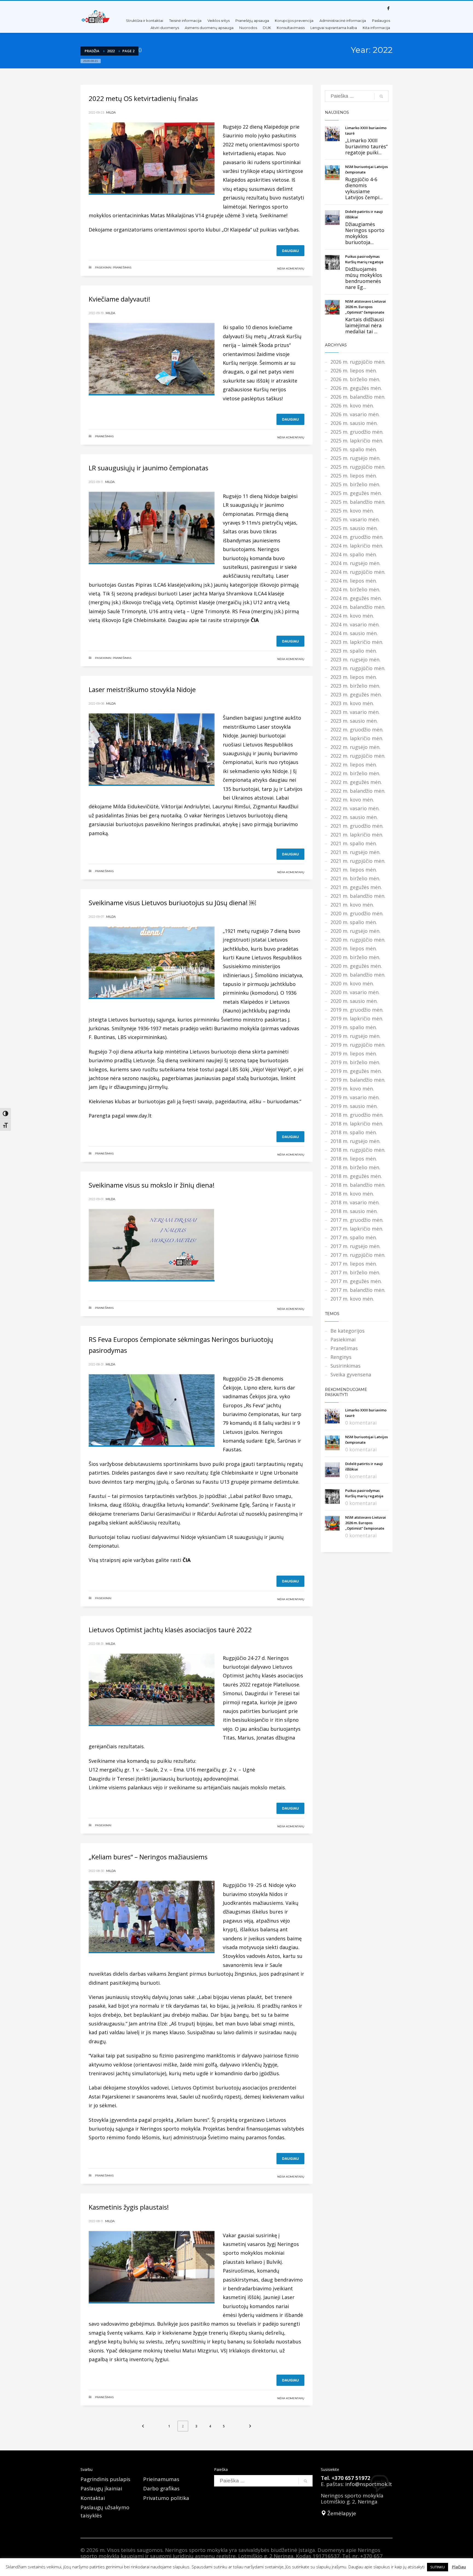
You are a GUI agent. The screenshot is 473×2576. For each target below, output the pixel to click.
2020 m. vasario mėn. (355, 992)
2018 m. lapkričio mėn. (357, 1124)
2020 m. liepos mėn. (354, 948)
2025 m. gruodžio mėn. (357, 432)
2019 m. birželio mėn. (355, 1062)
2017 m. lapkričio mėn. (357, 1229)
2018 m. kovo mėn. (352, 1194)
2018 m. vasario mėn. (355, 1202)
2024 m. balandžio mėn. (358, 607)
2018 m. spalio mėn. (354, 1132)
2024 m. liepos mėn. (354, 581)
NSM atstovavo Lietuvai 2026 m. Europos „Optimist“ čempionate (366, 307)
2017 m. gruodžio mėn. (357, 1220)
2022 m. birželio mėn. (355, 773)
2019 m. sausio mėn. (354, 1106)
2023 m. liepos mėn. (354, 677)
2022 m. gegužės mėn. (356, 782)
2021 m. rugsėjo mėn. (355, 852)
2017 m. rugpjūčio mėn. (358, 1255)
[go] (381, 96)
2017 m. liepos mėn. (354, 1264)
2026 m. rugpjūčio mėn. (358, 362)
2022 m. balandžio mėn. (358, 791)
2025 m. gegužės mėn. (356, 493)
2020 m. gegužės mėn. (356, 966)
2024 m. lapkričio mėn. (357, 546)
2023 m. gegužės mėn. (356, 694)
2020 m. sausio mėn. (354, 1001)
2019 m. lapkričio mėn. (357, 1018)
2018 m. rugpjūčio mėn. (358, 1150)
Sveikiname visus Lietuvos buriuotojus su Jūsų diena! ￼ (172, 903)
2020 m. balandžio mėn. (358, 975)
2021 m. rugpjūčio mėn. (358, 861)
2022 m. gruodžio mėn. (357, 730)
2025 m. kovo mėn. (352, 511)
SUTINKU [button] (438, 2567)
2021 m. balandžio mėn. (358, 896)
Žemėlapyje (341, 2513)
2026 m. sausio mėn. (354, 423)
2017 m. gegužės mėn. (356, 1281)
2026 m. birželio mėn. (355, 379)
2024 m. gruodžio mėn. (357, 537)
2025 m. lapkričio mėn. (357, 441)
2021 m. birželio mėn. (355, 878)
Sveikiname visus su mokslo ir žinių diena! (152, 1185)
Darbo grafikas (161, 2488)
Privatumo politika (166, 2498)
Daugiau (290, 251)
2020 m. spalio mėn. (354, 922)
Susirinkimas (345, 1366)
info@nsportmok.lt (369, 2484)
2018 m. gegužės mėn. (356, 1176)
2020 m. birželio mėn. (355, 957)
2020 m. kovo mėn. (352, 983)
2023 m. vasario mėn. (355, 712)
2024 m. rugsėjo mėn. (355, 563)
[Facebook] (388, 8)
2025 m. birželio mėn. (355, 484)
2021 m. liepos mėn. (354, 870)
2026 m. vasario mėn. (355, 414)
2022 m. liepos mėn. (354, 765)
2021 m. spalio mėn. (354, 843)
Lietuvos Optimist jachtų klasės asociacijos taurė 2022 (170, 1630)
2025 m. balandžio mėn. (358, 502)
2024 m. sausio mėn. (354, 633)
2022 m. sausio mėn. (354, 817)
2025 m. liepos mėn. (354, 476)
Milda (111, 112)
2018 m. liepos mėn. (354, 1159)
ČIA (255, 620)
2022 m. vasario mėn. (355, 808)
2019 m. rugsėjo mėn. (355, 1036)
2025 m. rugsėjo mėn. (355, 458)
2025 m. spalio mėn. (354, 449)
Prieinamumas (161, 2479)
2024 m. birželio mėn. (355, 589)
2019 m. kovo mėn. (352, 1089)
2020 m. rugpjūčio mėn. (358, 940)
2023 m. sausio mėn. (354, 721)
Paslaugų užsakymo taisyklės (105, 2511)
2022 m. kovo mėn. (352, 800)
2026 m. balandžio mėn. (358, 397)
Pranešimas (122, 267)
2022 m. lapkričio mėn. (357, 738)
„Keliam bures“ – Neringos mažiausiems (148, 1857)
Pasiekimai (103, 267)
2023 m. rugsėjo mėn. (355, 659)
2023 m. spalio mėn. (354, 651)
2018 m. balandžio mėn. (358, 1185)
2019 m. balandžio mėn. (358, 1080)
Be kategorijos (347, 1331)
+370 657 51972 (351, 2478)
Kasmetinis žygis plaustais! (129, 2207)
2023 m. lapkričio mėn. (357, 642)
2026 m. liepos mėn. (354, 371)
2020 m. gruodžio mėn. (357, 913)
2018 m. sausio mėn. (354, 1211)
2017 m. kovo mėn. (352, 1299)
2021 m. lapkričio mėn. (357, 835)
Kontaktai (93, 2498)
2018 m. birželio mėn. (355, 1167)
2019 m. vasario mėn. (355, 1097)
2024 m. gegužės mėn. (356, 598)
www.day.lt (139, 1116)
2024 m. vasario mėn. (355, 624)
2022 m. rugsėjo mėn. (355, 747)
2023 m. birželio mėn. (355, 686)
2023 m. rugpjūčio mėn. (358, 668)
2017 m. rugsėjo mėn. (355, 1246)
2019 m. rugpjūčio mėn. (358, 1045)
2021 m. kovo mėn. (352, 905)
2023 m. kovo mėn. (352, 703)
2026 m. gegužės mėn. (356, 388)
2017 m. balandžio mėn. (358, 1290)
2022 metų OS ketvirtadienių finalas (143, 98)
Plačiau (459, 2567)
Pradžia (92, 51)
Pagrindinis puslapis (105, 2479)
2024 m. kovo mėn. (352, 616)
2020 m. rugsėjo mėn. (355, 931)
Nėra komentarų (291, 269)
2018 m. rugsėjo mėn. (355, 1141)
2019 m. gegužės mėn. (356, 1071)
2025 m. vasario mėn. (355, 519)
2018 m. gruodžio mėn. (357, 1115)
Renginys (341, 1357)
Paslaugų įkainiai (101, 2488)
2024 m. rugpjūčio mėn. (358, 572)
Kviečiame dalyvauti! (119, 299)
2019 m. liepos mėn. (354, 1053)
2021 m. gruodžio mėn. (357, 826)
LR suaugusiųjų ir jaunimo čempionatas (148, 468)
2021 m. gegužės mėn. (356, 887)
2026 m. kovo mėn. (352, 406)
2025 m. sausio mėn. (354, 528)
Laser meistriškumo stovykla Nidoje (142, 689)
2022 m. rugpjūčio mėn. (358, 756)
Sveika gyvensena (351, 1374)
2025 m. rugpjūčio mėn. (358, 467)
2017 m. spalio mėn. (354, 1237)
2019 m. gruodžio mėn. (357, 1010)
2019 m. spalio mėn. (354, 1027)
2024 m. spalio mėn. (354, 554)
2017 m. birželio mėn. (355, 1272)
